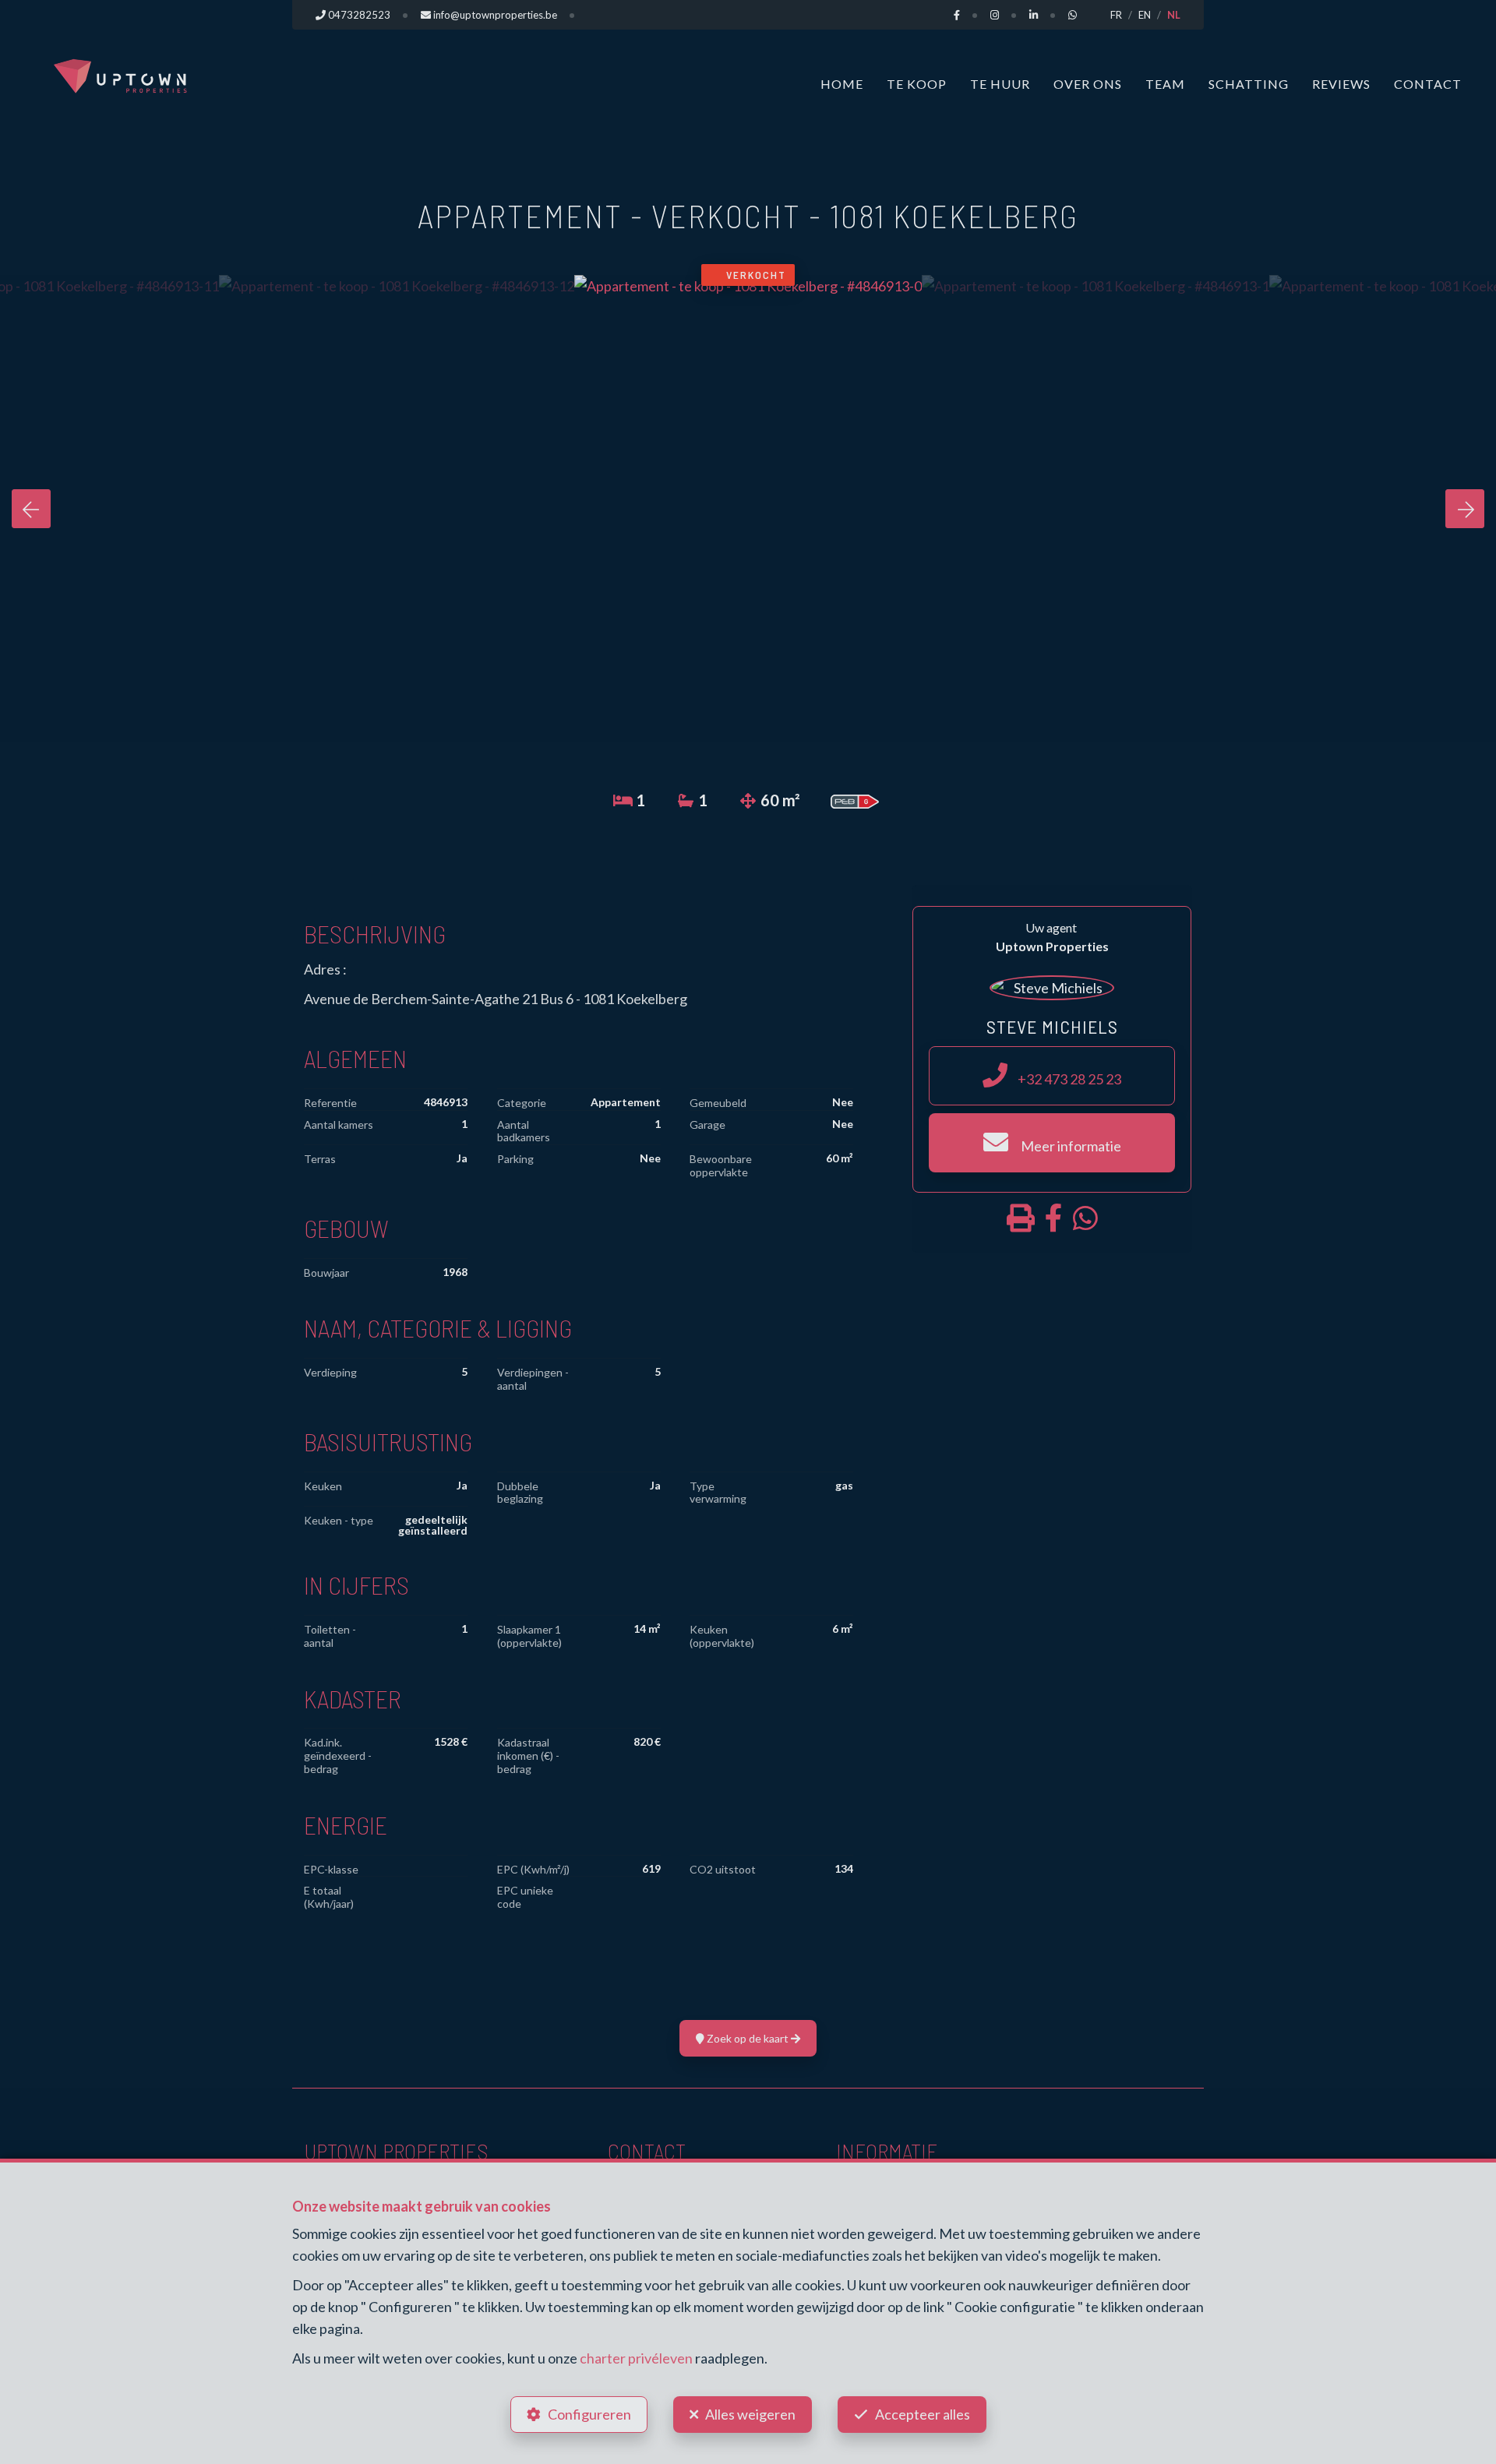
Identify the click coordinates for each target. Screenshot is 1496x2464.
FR (1116, 15)
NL (1174, 15)
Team (1165, 84)
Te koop (917, 84)
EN (1145, 15)
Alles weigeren (750, 2414)
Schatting (1249, 84)
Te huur (1000, 84)
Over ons (1088, 84)
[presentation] (31, 509)
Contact (1428, 84)
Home (842, 84)
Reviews (1341, 84)
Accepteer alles (923, 2414)
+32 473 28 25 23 (1068, 1079)
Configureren (589, 2414)
